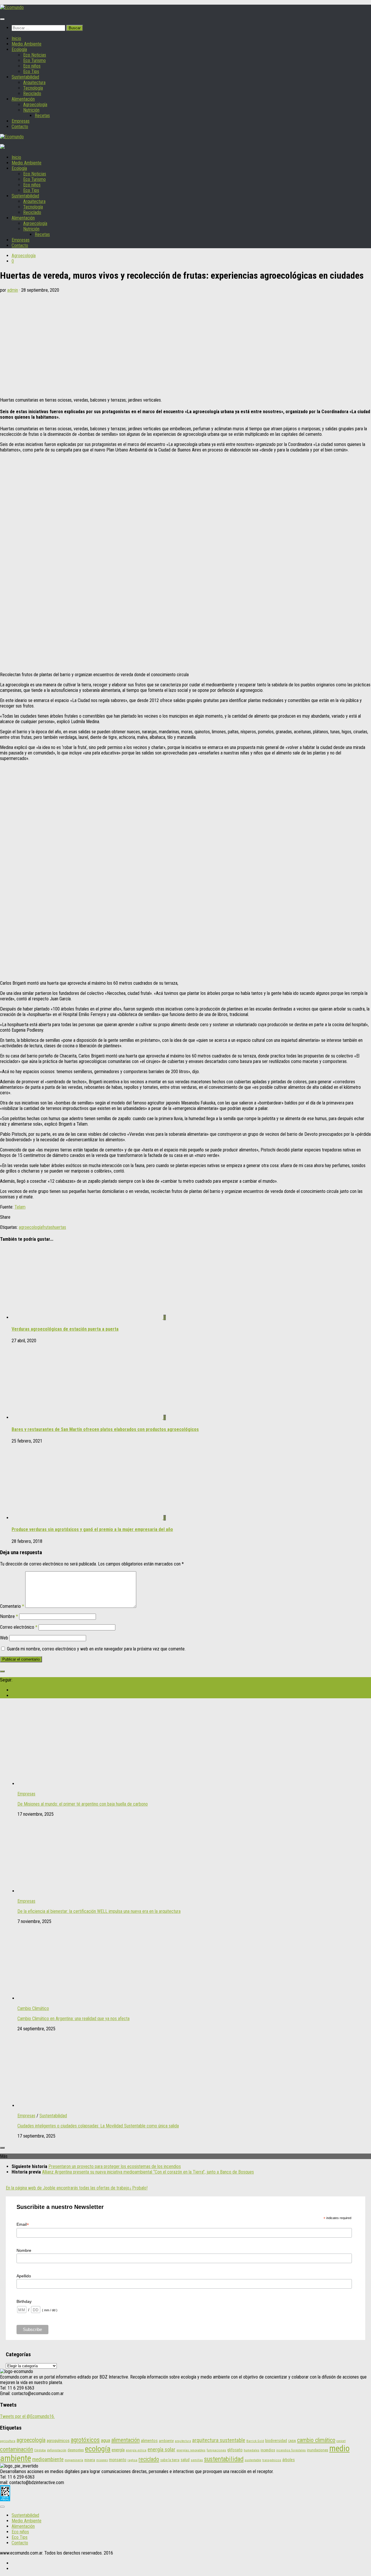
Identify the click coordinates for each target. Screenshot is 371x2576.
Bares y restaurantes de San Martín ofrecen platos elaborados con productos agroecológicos (105, 1429)
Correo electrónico (19, 1627)
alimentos (149, 2441)
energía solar (161, 2449)
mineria (90, 2460)
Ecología (19, 49)
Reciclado (32, 94)
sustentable (253, 2460)
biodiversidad (276, 2441)
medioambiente (48, 2459)
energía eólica (136, 2450)
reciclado (149, 2459)
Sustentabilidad (25, 77)
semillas (197, 2460)
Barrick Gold (255, 2441)
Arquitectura (34, 82)
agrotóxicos (85, 2440)
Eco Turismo (34, 60)
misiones (102, 2460)
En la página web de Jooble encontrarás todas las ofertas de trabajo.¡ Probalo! (77, 2188)
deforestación (57, 2450)
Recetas (42, 116)
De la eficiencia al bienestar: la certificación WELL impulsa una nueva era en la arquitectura (99, 1911)
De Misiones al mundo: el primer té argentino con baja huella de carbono (83, 1804)
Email (23, 2224)
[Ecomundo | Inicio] (12, 7)
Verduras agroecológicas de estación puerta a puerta (65, 1329)
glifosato (235, 2450)
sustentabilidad (224, 2459)
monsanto (118, 2460)
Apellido (24, 2276)
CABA (292, 2441)
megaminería (74, 2460)
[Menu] (2, 19)
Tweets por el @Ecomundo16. (27, 2416)
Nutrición (31, 110)
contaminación (17, 2449)
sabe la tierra (170, 2460)
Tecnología (33, 88)
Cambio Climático (33, 2008)
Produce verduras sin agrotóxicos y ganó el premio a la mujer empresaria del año (92, 1529)
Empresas (21, 121)
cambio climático (316, 2440)
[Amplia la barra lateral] (2, 1671)
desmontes (76, 2450)
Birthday (24, 2301)
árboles (289, 2460)
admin (13, 290)
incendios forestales (291, 2450)
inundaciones (318, 2450)
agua (106, 2440)
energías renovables (191, 2450)
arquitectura (183, 2441)
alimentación (126, 2440)
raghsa (132, 2460)
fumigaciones (216, 2450)
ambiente (166, 2441)
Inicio (16, 38)
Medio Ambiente (27, 44)
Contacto (20, 127)
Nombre (9, 1616)
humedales (252, 2450)
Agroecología (35, 105)
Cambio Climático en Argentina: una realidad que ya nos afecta (73, 2019)
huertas (59, 1227)
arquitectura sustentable (219, 2440)
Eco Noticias (35, 55)
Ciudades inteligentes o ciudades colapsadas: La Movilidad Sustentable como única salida (98, 2126)
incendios (268, 2450)
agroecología (31, 1227)
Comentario (12, 1606)
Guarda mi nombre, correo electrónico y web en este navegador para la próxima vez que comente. (96, 1649)
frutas (48, 1227)
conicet (341, 2441)
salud (185, 2460)
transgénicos (272, 2460)
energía (118, 2450)
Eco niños (32, 66)
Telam (20, 1207)
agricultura (8, 2441)
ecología (98, 2449)
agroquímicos (58, 2441)
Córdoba (40, 2450)
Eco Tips (31, 71)
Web (4, 1638)
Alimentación (23, 99)
